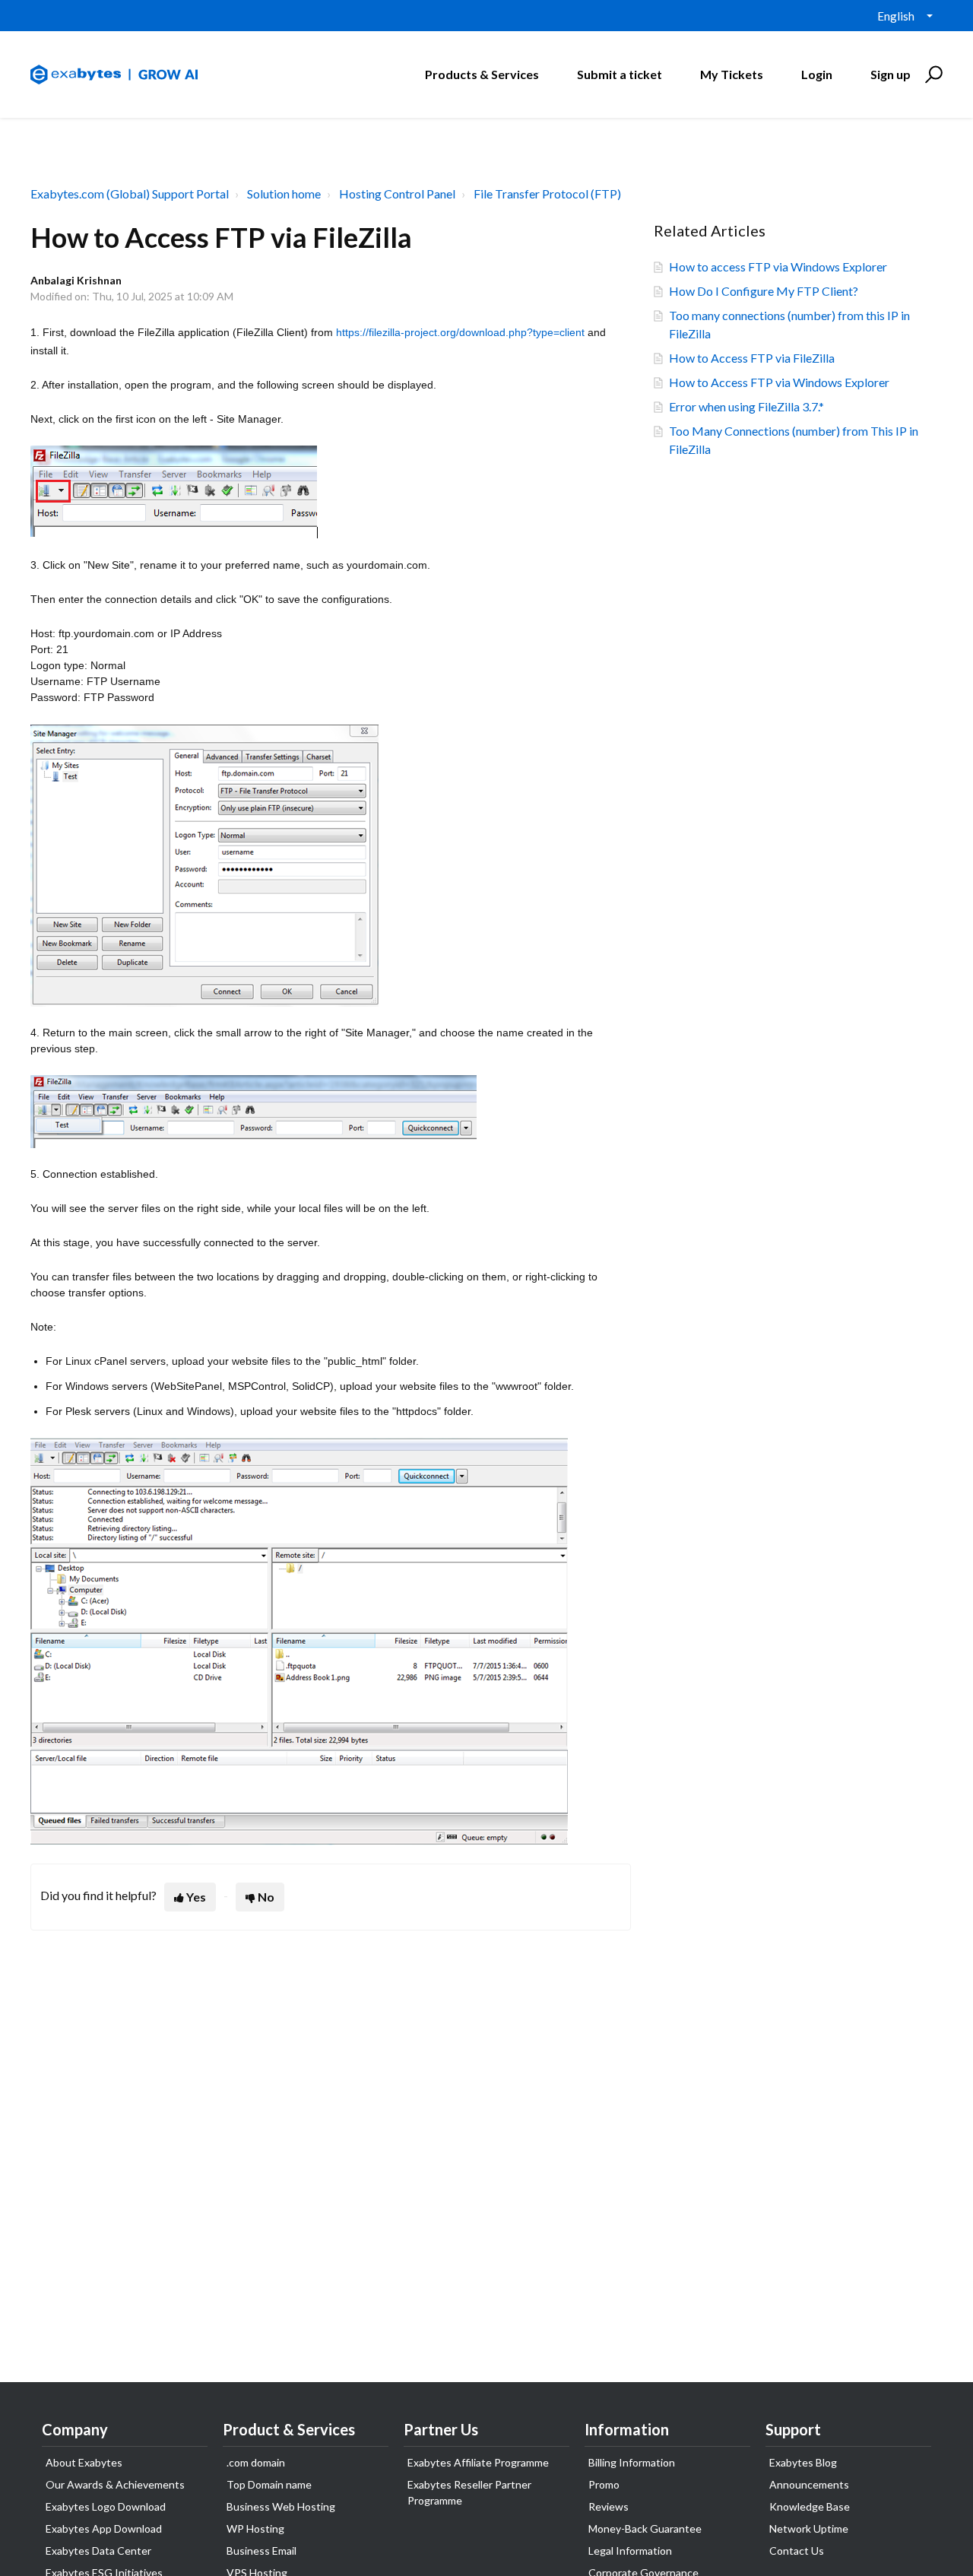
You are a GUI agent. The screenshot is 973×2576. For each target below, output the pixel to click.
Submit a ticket (620, 74)
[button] (932, 75)
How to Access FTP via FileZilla (752, 358)
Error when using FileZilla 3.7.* (746, 406)
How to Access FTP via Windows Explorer (779, 382)
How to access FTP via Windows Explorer (778, 266)
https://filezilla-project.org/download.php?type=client (460, 332)
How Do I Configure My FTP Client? (764, 291)
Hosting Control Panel (397, 194)
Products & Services (482, 74)
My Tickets (732, 74)
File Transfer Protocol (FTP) (547, 194)
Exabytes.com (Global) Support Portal (130, 194)
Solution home (284, 194)
